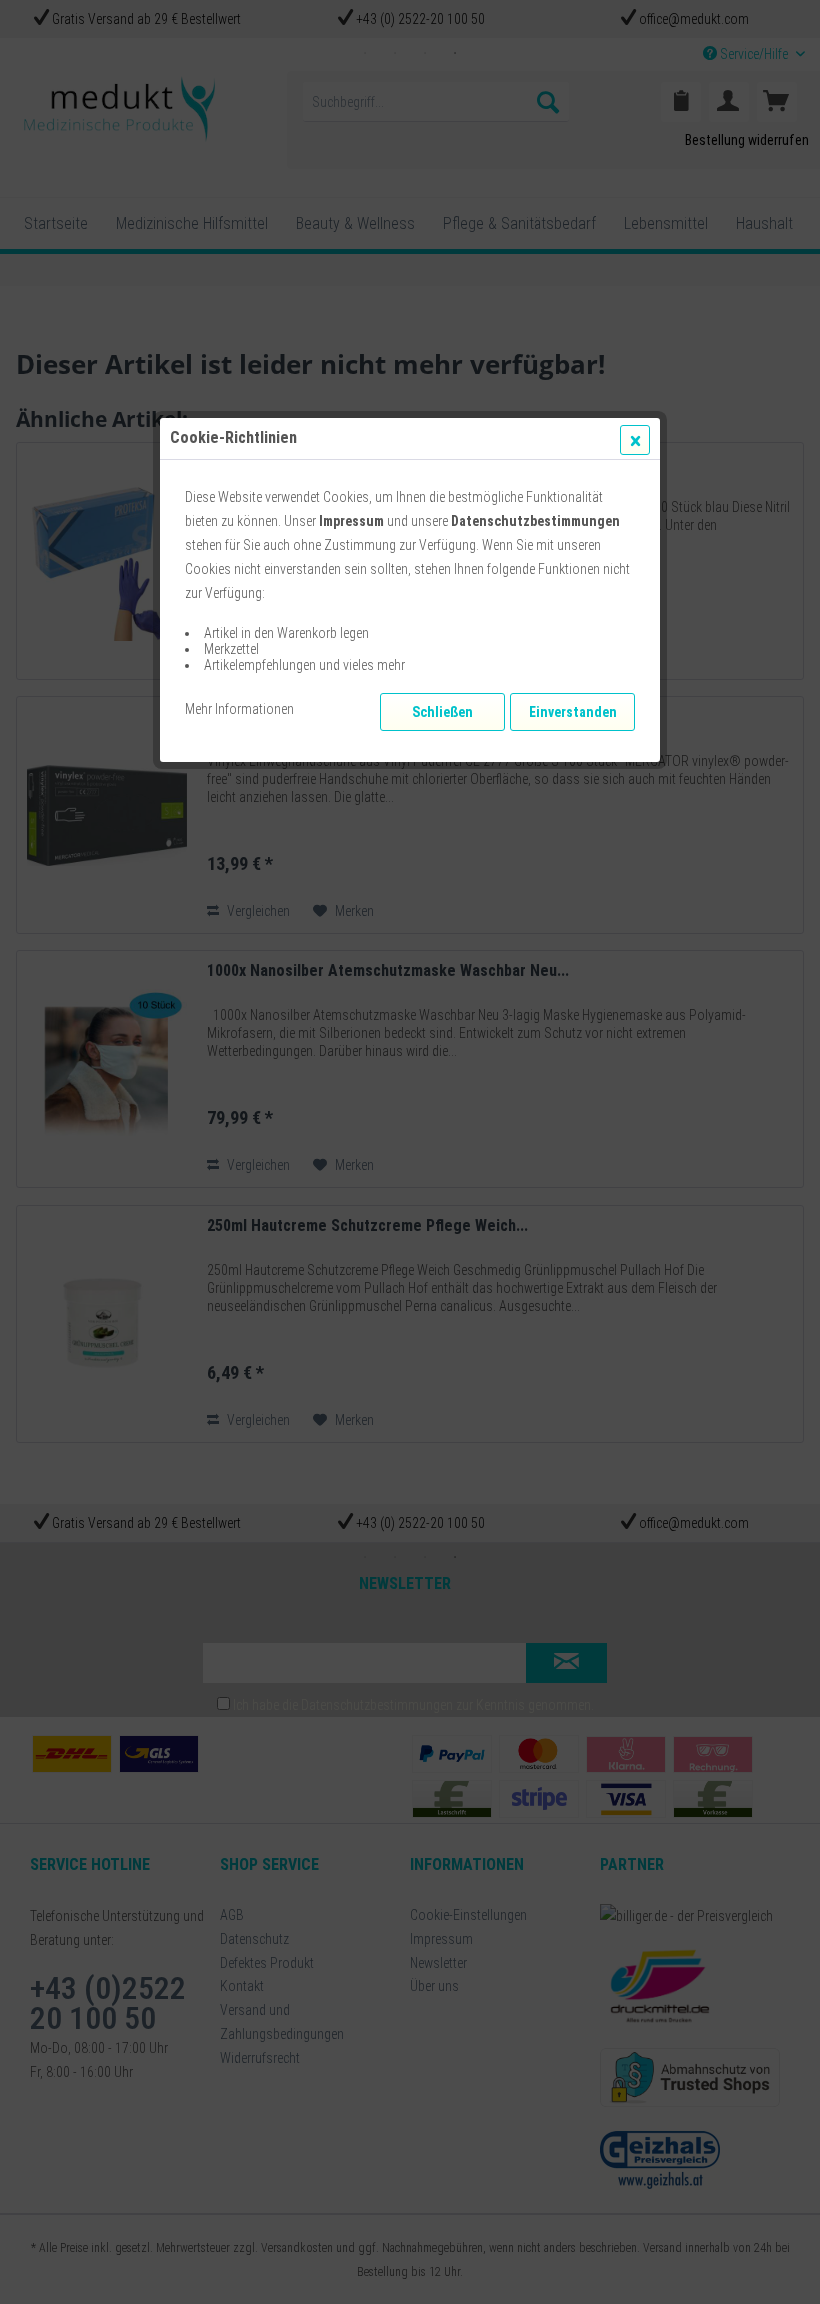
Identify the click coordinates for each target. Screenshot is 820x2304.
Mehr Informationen (239, 709)
